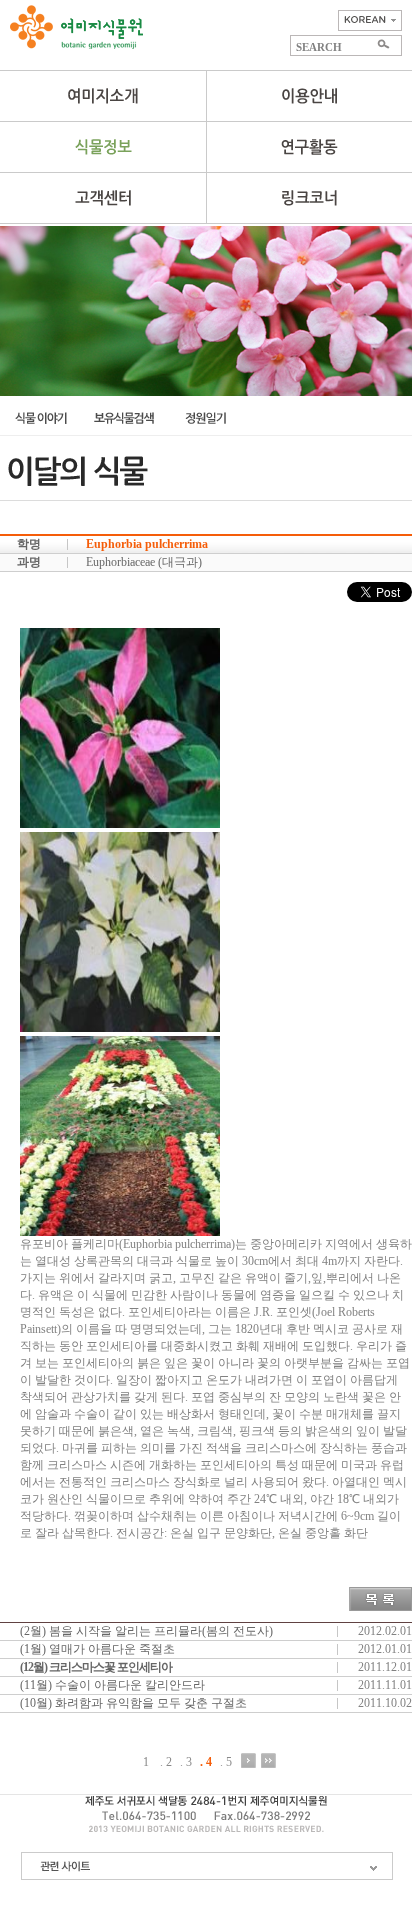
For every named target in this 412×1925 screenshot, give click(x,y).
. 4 (206, 1761)
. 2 (166, 1761)
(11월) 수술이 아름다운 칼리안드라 (112, 1685)
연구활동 (309, 147)
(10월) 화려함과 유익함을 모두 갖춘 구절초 (133, 1703)
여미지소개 (103, 96)
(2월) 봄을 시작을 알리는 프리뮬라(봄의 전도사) (146, 1631)
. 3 (186, 1761)
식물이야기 (41, 418)
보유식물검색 (123, 418)
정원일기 (206, 418)
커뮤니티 (103, 198)
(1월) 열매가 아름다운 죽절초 (97, 1649)
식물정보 (103, 147)
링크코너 (309, 198)
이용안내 (309, 96)
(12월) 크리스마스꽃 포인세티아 (96, 1667)
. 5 (226, 1761)
